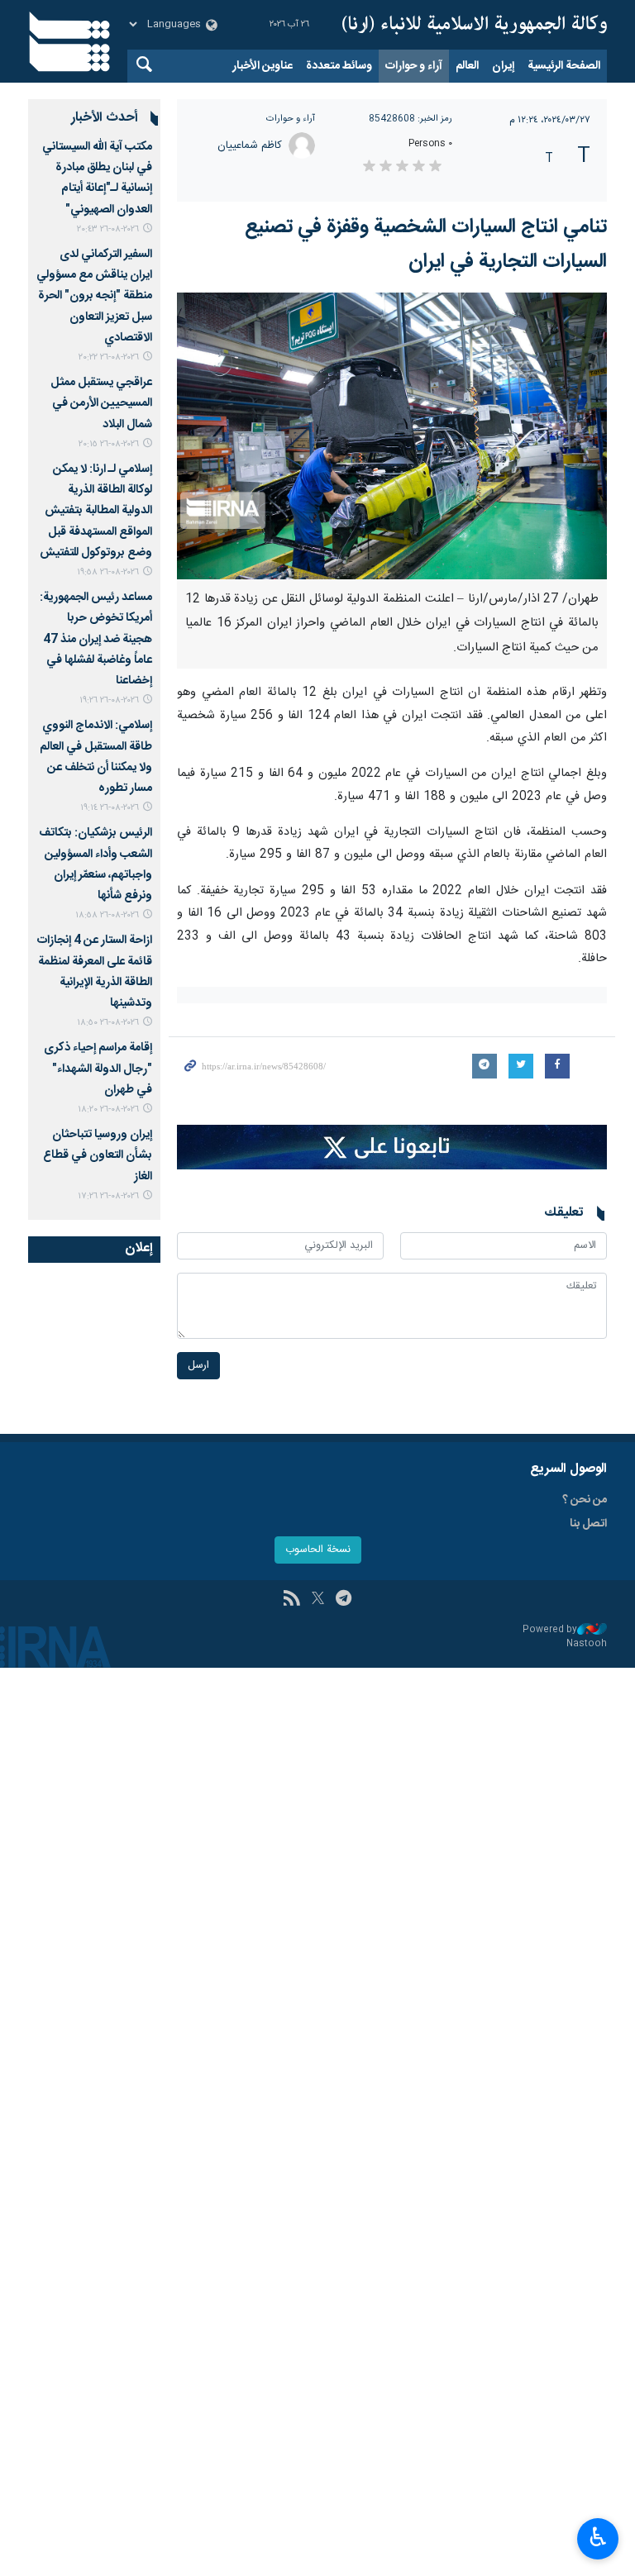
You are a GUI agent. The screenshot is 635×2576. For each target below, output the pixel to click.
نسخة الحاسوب (318, 1550)
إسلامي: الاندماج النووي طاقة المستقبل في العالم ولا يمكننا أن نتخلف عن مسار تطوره (96, 757)
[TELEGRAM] (344, 1600)
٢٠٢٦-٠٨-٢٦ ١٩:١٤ (110, 808)
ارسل (198, 1366)
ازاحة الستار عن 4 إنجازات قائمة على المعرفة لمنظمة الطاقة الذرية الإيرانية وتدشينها (95, 972)
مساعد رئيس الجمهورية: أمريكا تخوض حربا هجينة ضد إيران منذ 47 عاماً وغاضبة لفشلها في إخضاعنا (96, 639)
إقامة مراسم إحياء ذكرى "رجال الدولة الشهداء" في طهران (98, 1069)
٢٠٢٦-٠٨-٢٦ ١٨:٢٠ (108, 1109)
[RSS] (291, 1600)
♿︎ (598, 2537)
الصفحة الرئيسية (564, 66)
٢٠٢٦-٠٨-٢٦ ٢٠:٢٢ (109, 357)
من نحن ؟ (585, 1500)
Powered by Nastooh (565, 1637)
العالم (467, 66)
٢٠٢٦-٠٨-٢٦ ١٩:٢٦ (109, 700)
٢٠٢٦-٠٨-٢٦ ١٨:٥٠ (108, 1023)
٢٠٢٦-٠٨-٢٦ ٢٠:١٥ (109, 444)
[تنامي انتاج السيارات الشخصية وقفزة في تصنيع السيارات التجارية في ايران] (392, 436)
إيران (503, 66)
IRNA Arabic (475, 25)
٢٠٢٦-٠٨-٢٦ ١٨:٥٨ (107, 915)
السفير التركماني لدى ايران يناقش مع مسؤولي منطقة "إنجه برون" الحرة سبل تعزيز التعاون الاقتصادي (94, 296)
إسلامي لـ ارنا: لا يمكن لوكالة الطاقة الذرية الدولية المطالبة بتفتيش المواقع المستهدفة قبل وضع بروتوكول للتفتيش (96, 511)
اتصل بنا (588, 1524)
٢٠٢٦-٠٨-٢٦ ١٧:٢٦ (108, 1196)
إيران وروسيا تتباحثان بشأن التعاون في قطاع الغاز (98, 1155)
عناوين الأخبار (263, 66)
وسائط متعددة (339, 66)
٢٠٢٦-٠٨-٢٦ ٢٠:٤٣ (108, 229)
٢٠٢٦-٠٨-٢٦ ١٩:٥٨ (108, 572)
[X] (318, 1600)
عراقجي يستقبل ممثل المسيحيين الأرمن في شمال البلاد (101, 403)
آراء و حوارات (414, 66)
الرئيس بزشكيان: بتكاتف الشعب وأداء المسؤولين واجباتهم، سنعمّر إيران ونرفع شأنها (95, 864)
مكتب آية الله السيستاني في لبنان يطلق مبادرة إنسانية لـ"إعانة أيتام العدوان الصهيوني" (97, 179)
